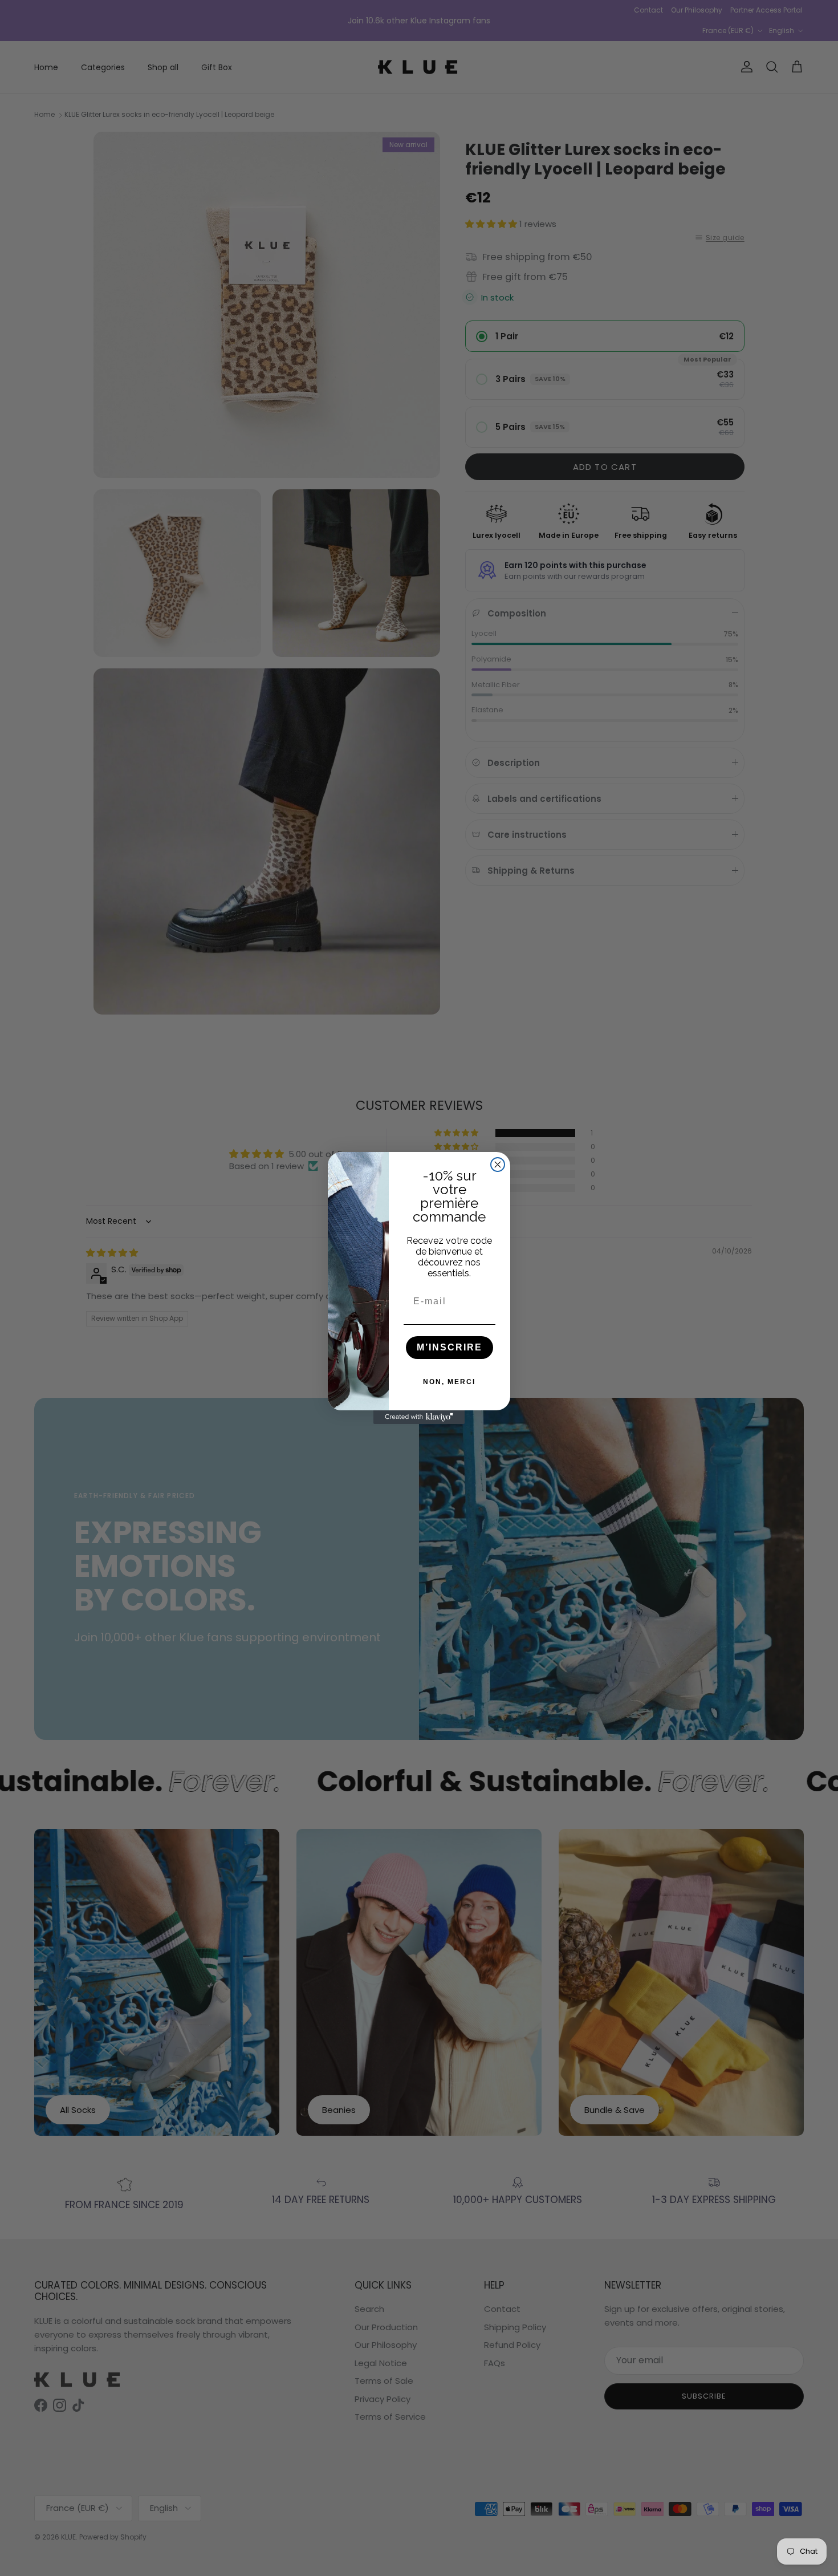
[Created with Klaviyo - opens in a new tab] (419, 1417)
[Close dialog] (498, 1165)
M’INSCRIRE (449, 1347)
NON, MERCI (449, 1382)
